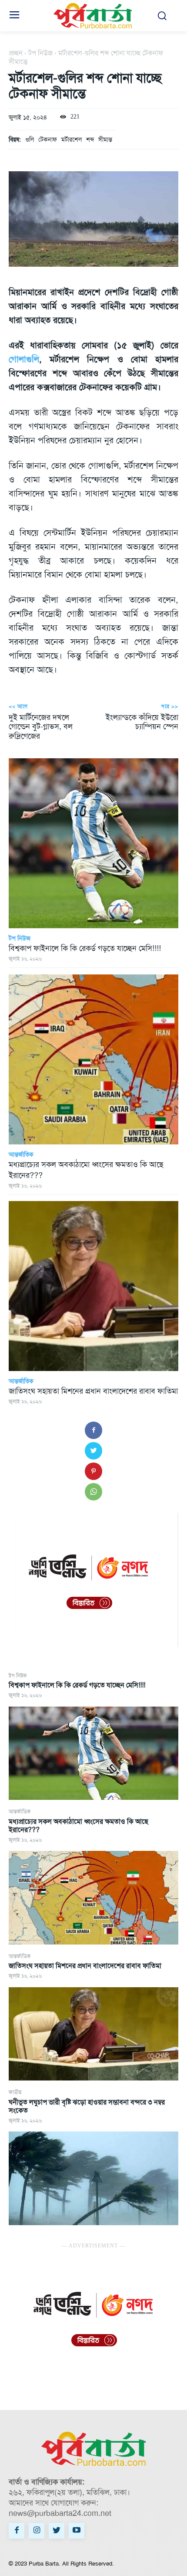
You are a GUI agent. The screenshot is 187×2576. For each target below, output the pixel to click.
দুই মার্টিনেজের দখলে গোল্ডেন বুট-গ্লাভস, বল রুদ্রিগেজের (41, 727)
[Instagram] (37, 2531)
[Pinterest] (93, 1471)
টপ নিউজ (18, 1676)
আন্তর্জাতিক (20, 1812)
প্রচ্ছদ (16, 53)
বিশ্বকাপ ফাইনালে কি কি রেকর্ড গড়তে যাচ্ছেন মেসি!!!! (77, 1685)
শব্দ (90, 139)
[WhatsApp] (93, 1492)
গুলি (30, 139)
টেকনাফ (48, 139)
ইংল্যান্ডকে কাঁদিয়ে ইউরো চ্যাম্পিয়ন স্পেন (142, 722)
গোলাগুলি (24, 359)
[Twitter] (93, 1451)
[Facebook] (93, 1430)
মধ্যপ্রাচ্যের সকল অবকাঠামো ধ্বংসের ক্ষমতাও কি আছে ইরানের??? (78, 1826)
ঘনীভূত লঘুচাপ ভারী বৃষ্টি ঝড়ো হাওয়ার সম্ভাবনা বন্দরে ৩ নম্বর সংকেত (87, 2106)
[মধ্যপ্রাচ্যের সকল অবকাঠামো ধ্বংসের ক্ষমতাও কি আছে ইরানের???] (93, 1898)
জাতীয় (15, 2092)
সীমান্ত (105, 139)
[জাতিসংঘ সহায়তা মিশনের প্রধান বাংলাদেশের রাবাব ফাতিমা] (93, 2034)
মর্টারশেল (72, 139)
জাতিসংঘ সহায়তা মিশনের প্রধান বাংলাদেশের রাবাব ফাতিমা (85, 1966)
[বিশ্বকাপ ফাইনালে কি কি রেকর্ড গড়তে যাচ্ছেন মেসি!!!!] (93, 1753)
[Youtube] (77, 2531)
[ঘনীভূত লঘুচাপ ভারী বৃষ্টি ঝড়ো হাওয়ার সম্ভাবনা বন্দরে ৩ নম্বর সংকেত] (93, 2178)
